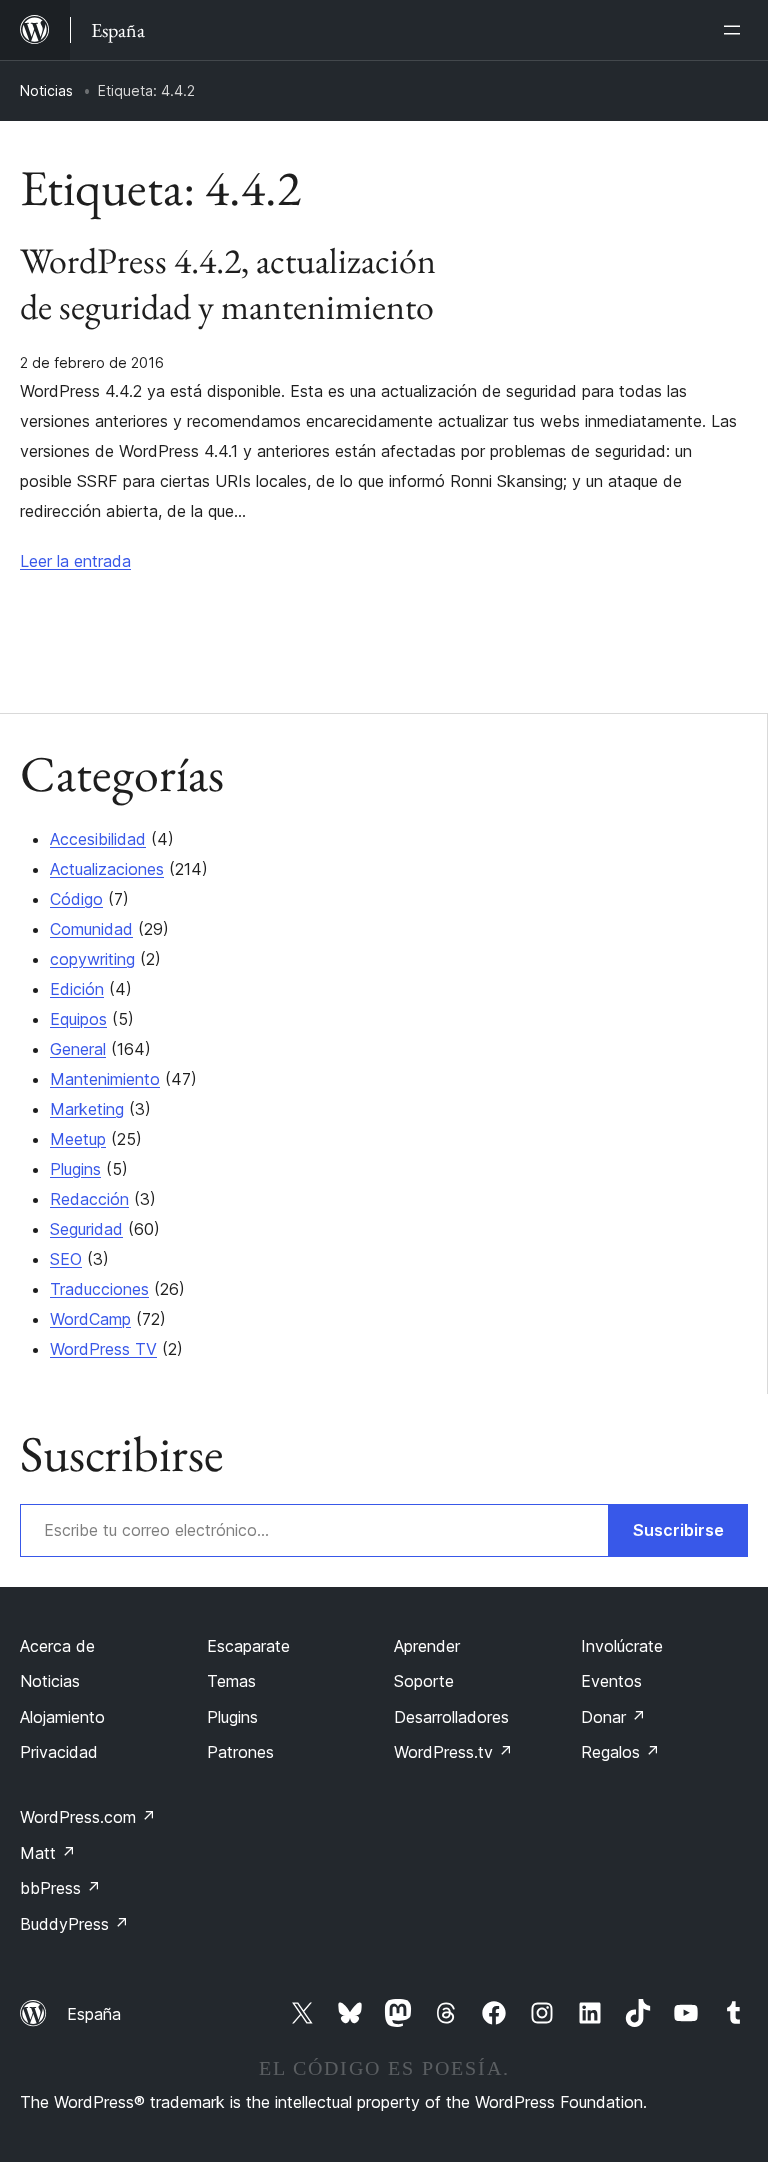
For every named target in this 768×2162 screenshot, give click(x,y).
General (78, 1049)
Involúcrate (622, 1646)
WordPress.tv (453, 1752)
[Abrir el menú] (736, 30)
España (94, 2014)
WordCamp (90, 1319)
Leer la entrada (75, 561)
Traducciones (99, 1289)
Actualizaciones (107, 869)
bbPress (60, 1888)
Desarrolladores (451, 1717)
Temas (231, 1681)
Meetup (78, 1139)
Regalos (620, 1752)
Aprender (427, 1646)
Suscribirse (678, 1530)
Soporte (424, 1681)
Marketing (87, 1109)
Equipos (78, 1019)
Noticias (46, 90)
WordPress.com (88, 1817)
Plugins (75, 1169)
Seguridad (86, 1229)
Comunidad (91, 929)
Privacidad (59, 1752)
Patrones (240, 1752)
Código (76, 899)
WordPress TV (103, 1349)
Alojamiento (62, 1717)
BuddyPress (74, 1924)
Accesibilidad (98, 839)
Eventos (611, 1681)
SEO (66, 1259)
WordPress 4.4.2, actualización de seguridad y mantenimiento (228, 284)
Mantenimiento (105, 1079)
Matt (48, 1853)
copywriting (92, 959)
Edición (77, 989)
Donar (613, 1717)
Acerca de (57, 1646)
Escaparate (248, 1646)
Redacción (89, 1199)
